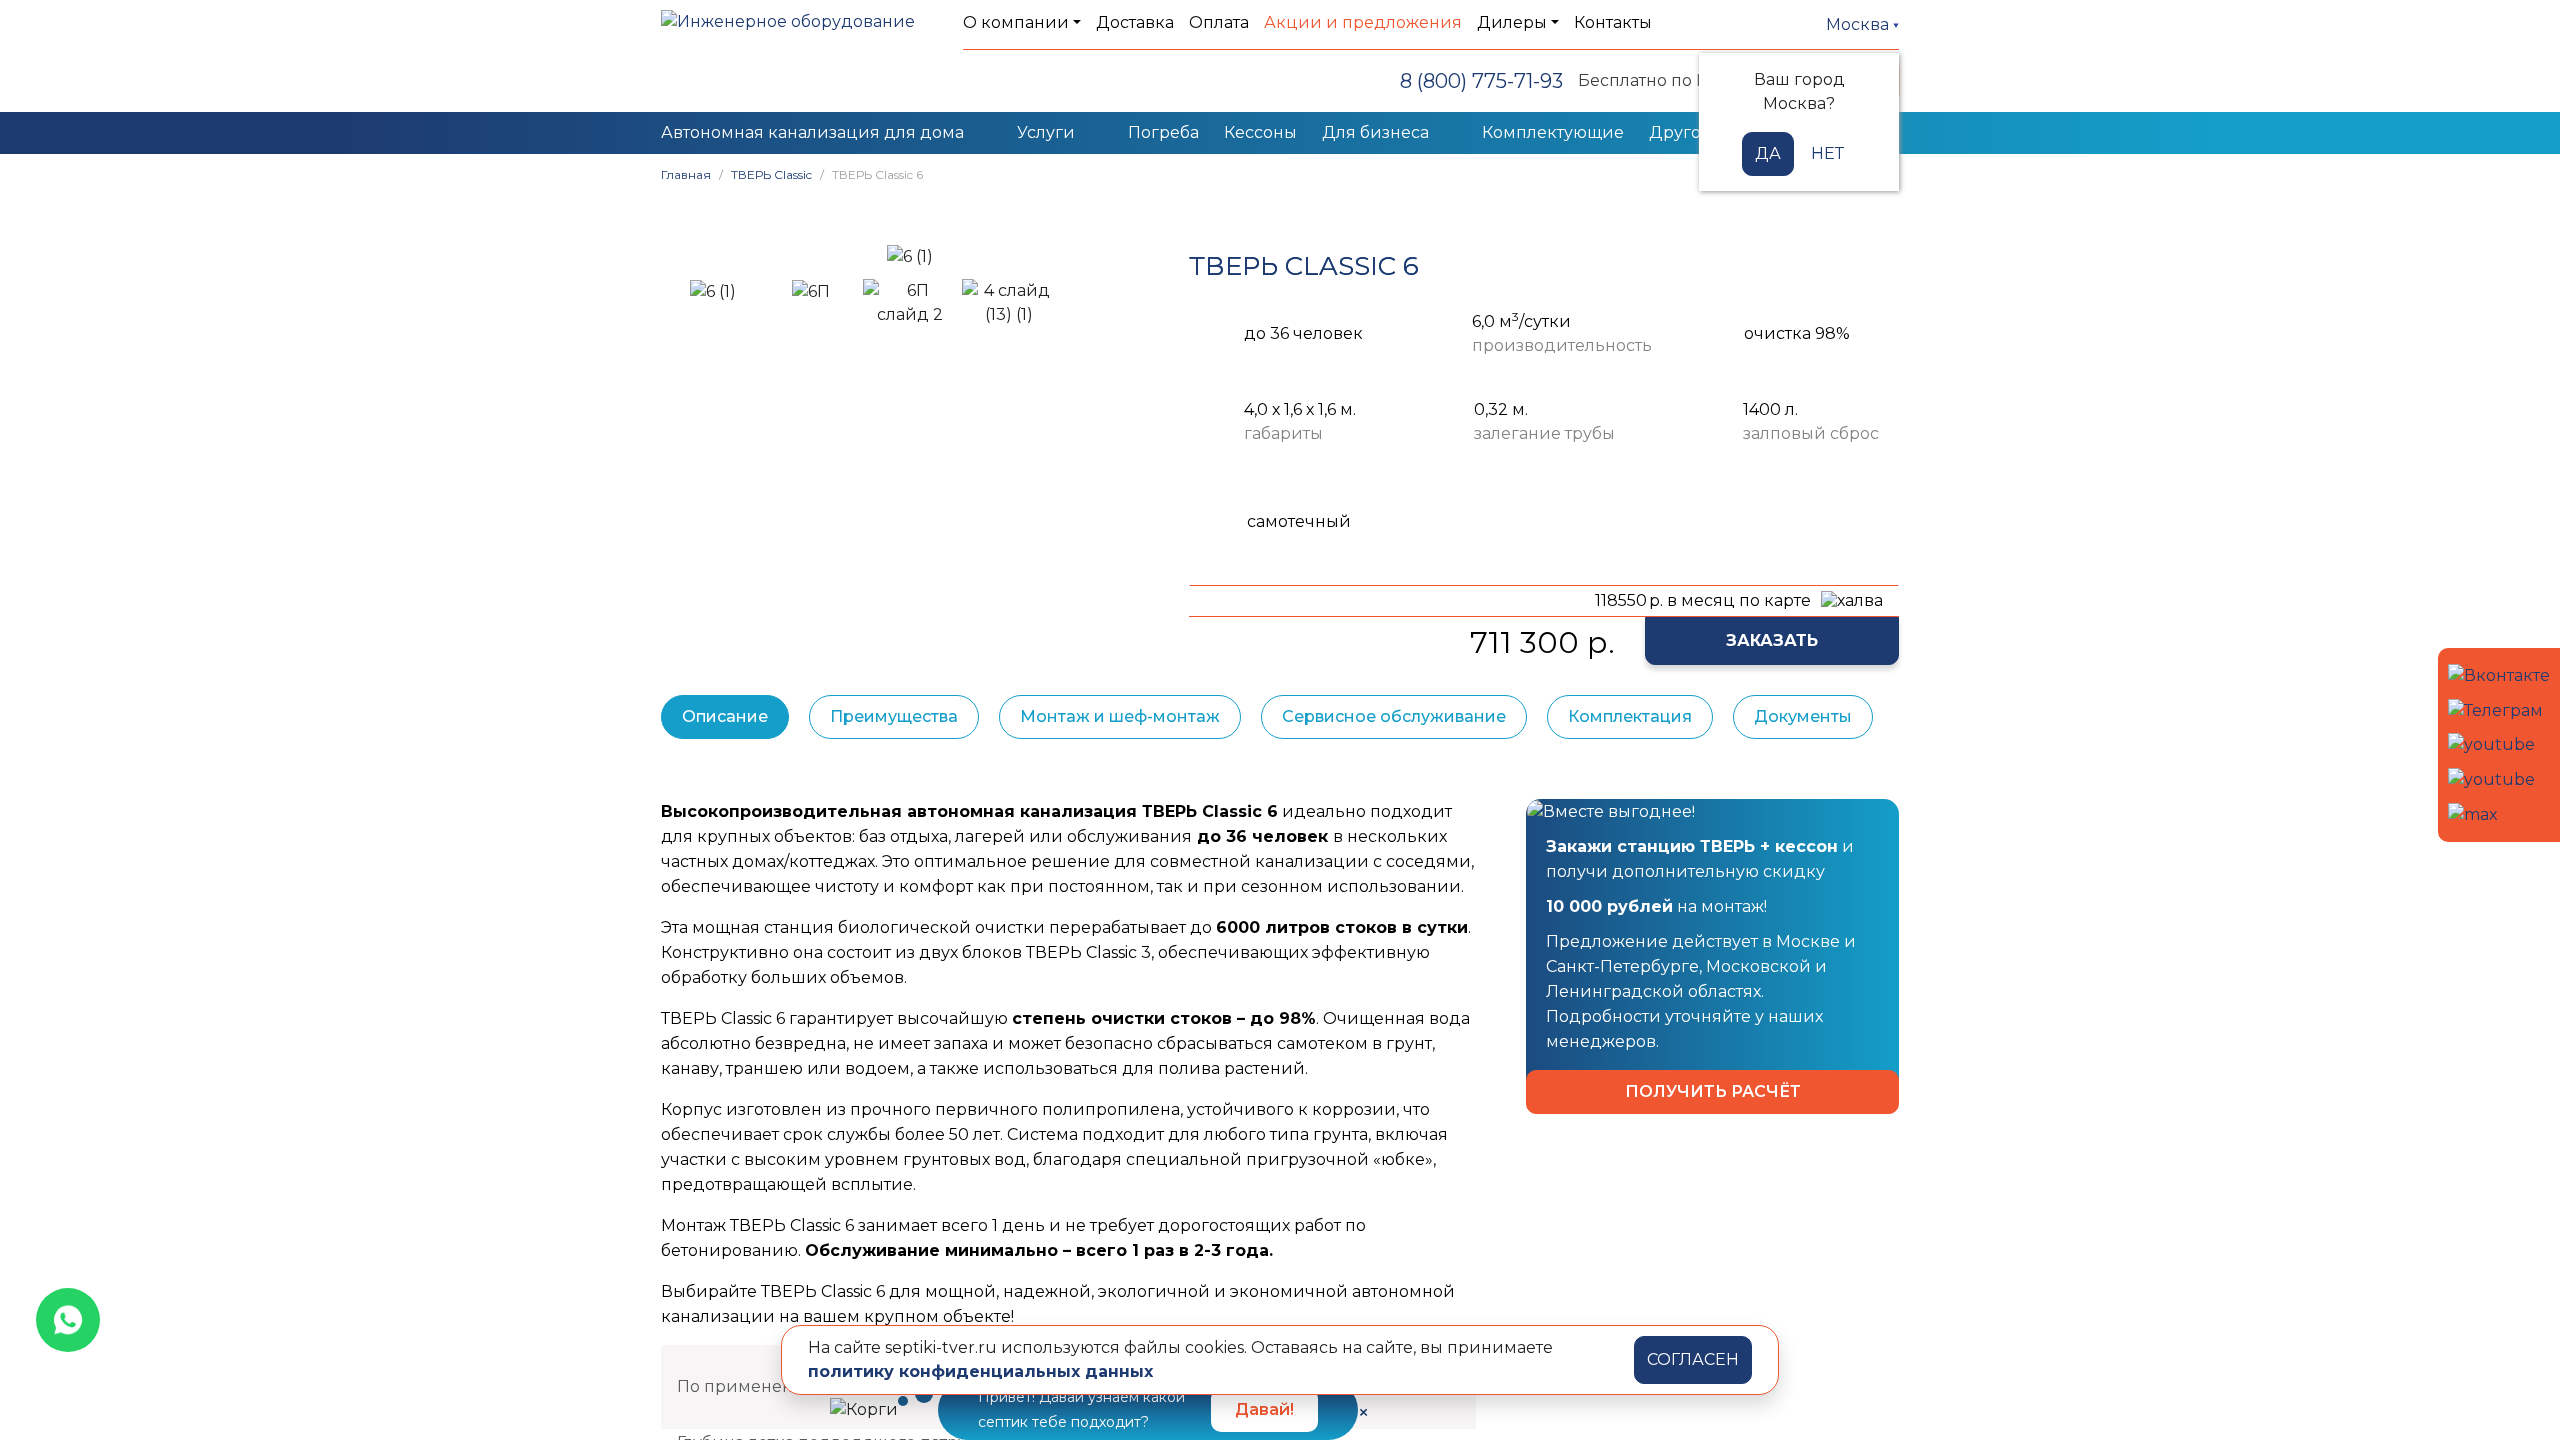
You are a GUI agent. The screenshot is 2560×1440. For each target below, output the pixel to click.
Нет (1827, 153)
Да (1768, 153)
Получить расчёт (1713, 1091)
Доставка (1135, 22)
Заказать (1772, 640)
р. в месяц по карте (1703, 600)
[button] (686, 256)
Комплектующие (1553, 132)
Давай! (1264, 1409)
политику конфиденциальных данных (980, 1371)
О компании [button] (1016, 22)
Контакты (1613, 22)
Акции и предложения (1363, 22)
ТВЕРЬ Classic (771, 174)
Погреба (1163, 132)
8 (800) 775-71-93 (1481, 81)
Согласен (1693, 1359)
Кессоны (1260, 132)
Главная (686, 174)
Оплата (1219, 22)
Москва (1859, 24)
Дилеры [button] (1512, 22)
